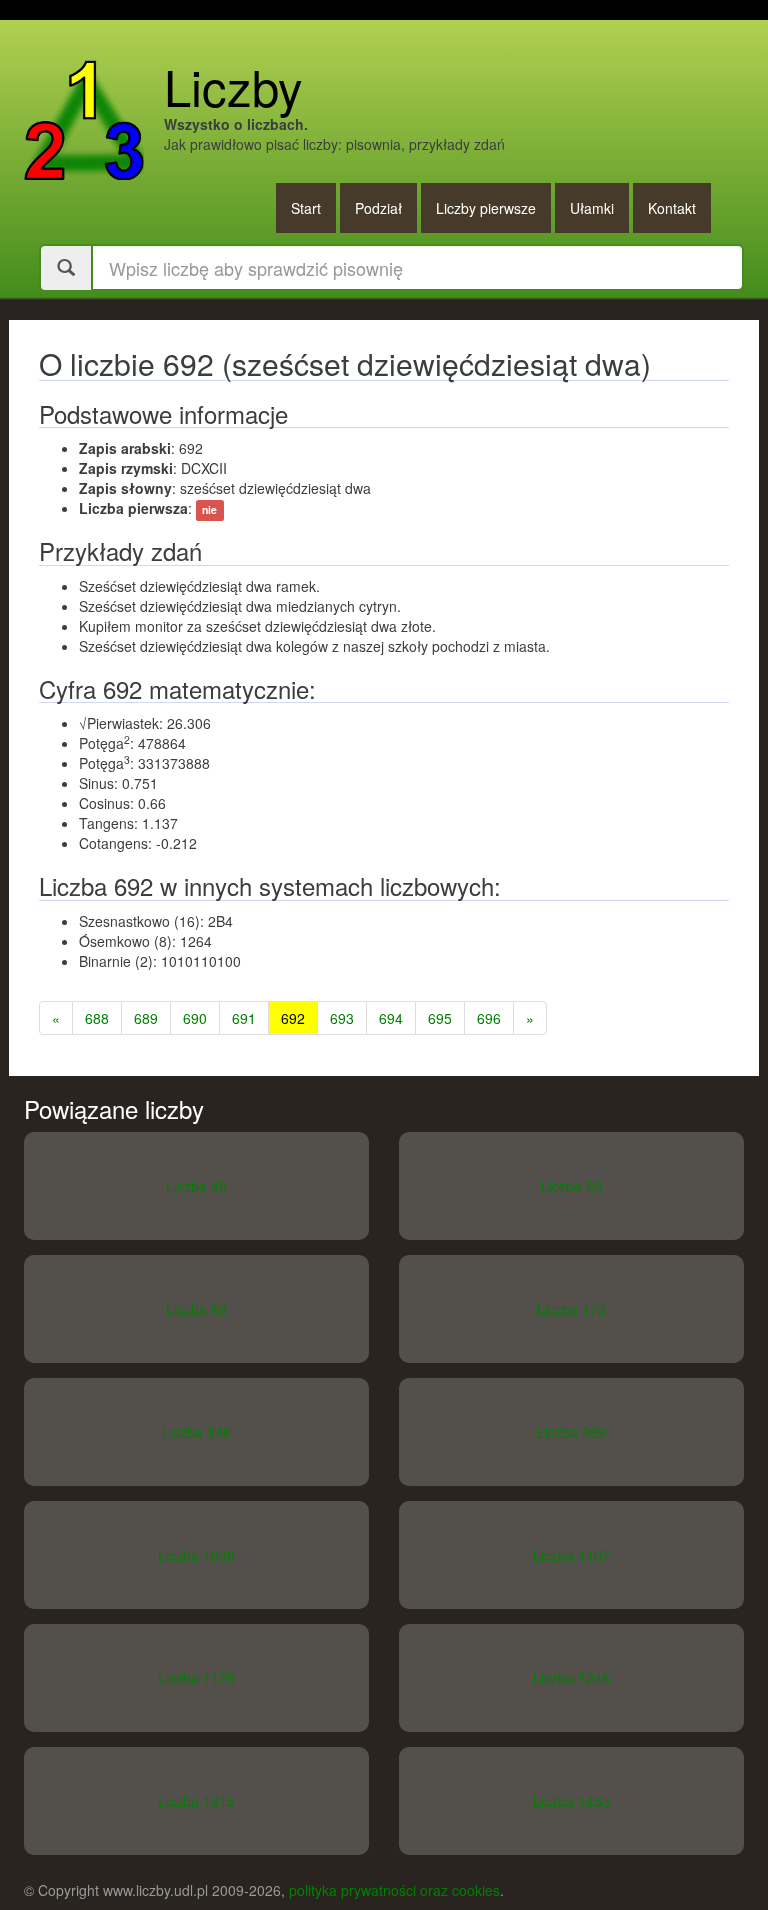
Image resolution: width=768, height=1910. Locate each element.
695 (440, 1018)
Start (306, 208)
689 (146, 1018)
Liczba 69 (571, 1186)
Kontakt (672, 208)
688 (97, 1018)
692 (293, 1018)
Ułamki (592, 208)
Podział (378, 208)
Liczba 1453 (571, 1801)
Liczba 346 (196, 1432)
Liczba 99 (196, 1309)
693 (342, 1018)
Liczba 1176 (196, 1678)
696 (489, 1018)
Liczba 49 (196, 1186)
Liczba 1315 (196, 1801)
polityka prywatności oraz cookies (394, 1890)
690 (195, 1018)
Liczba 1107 (571, 1555)
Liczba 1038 (196, 1555)
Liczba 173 (571, 1309)
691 (244, 1018)
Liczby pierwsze (486, 208)
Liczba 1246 (571, 1678)
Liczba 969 (571, 1432)
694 (391, 1018)
